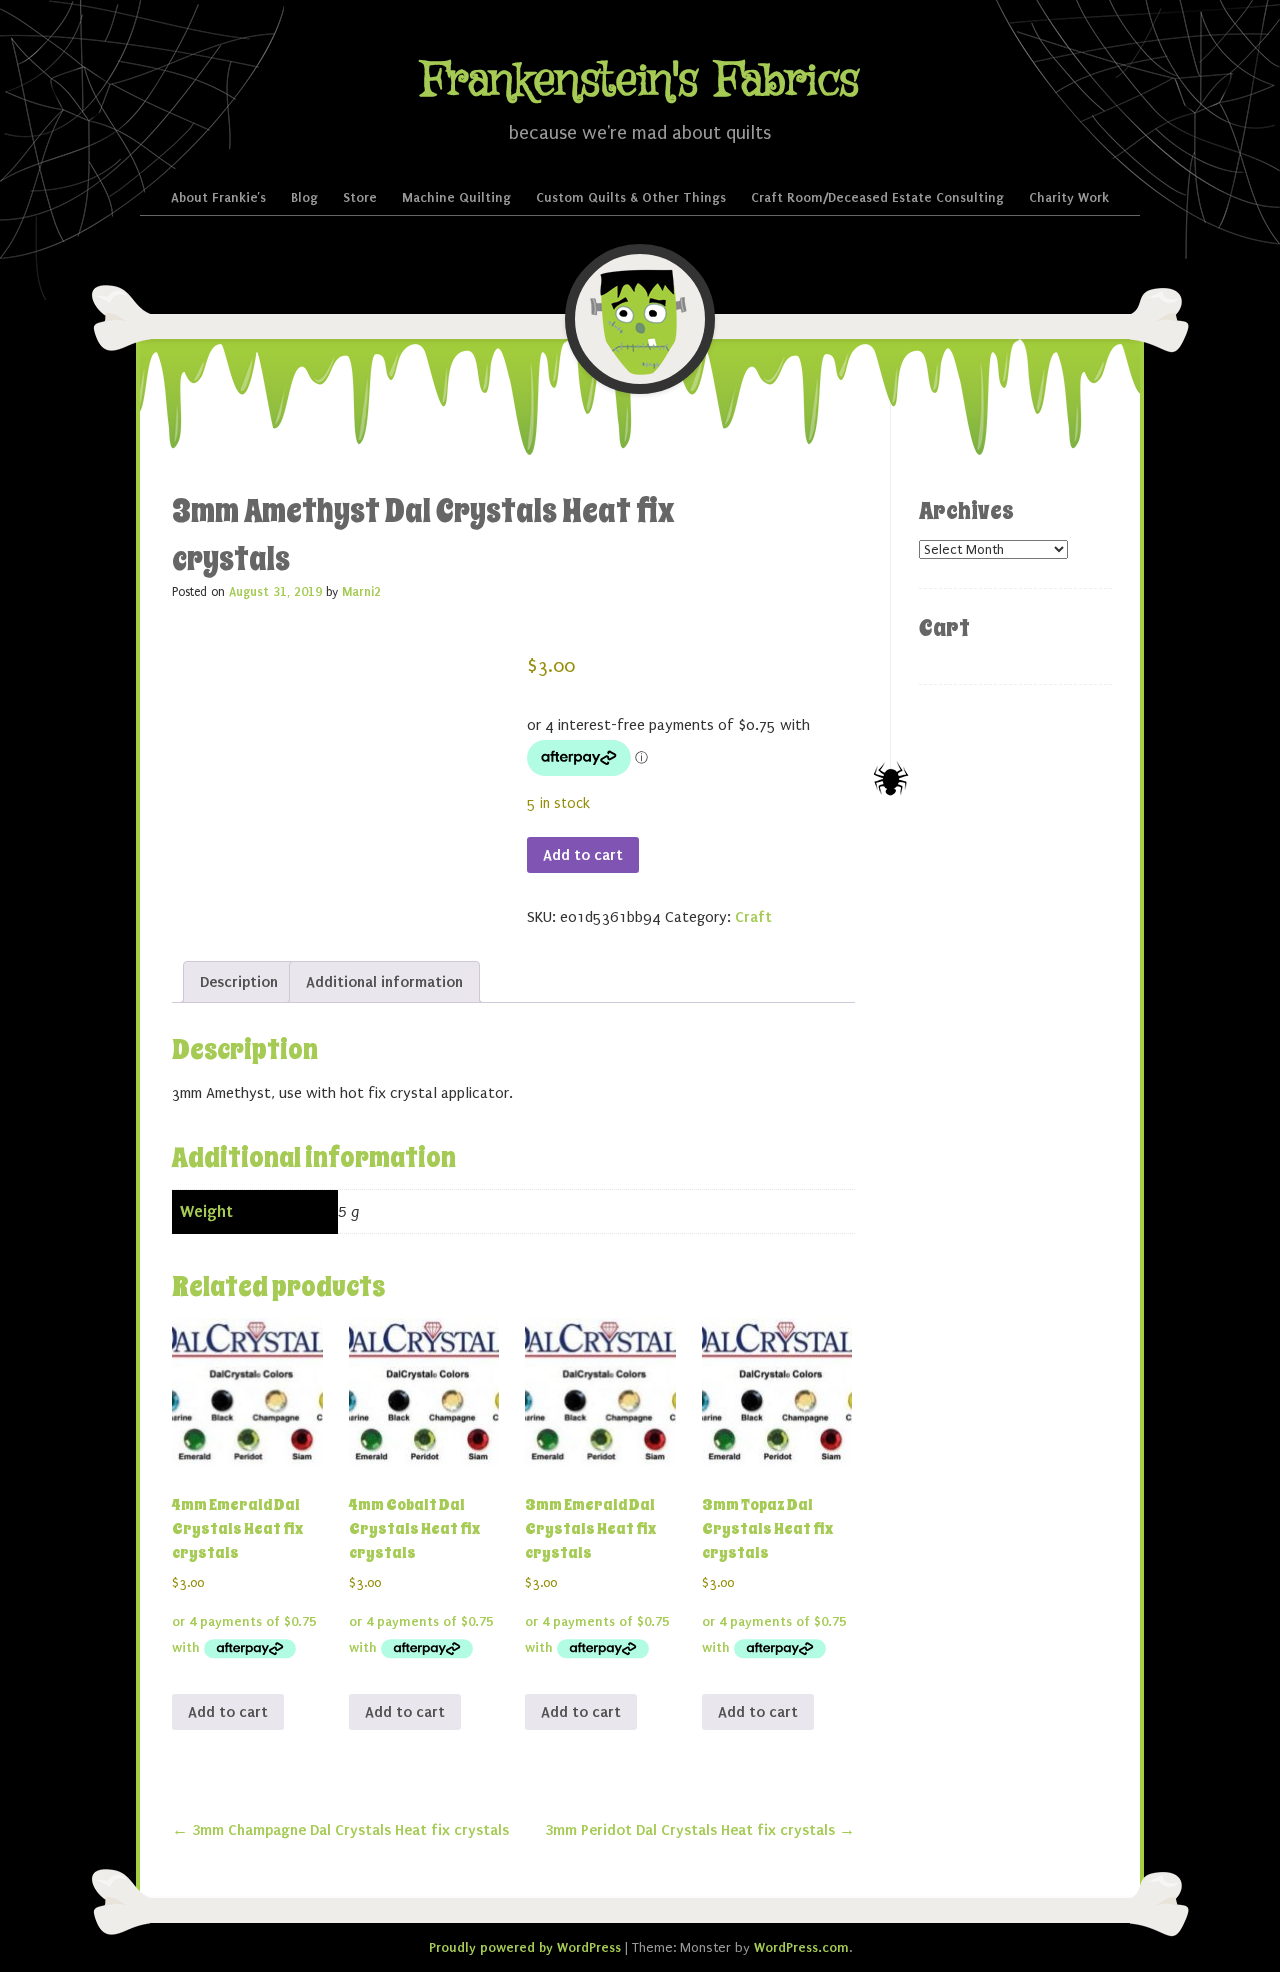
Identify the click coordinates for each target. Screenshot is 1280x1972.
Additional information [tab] (384, 982)
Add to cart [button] (228, 1712)
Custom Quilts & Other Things (631, 197)
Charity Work (1069, 197)
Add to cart (583, 855)
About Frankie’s (218, 197)
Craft (753, 917)
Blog (304, 197)
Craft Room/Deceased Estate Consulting (877, 197)
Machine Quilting (456, 197)
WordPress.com (801, 1947)
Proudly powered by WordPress (525, 1947)
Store (360, 197)
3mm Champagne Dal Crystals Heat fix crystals (340, 1830)
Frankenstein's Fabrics (640, 81)
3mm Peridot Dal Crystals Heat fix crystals (700, 1830)
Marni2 (361, 592)
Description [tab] (239, 982)
